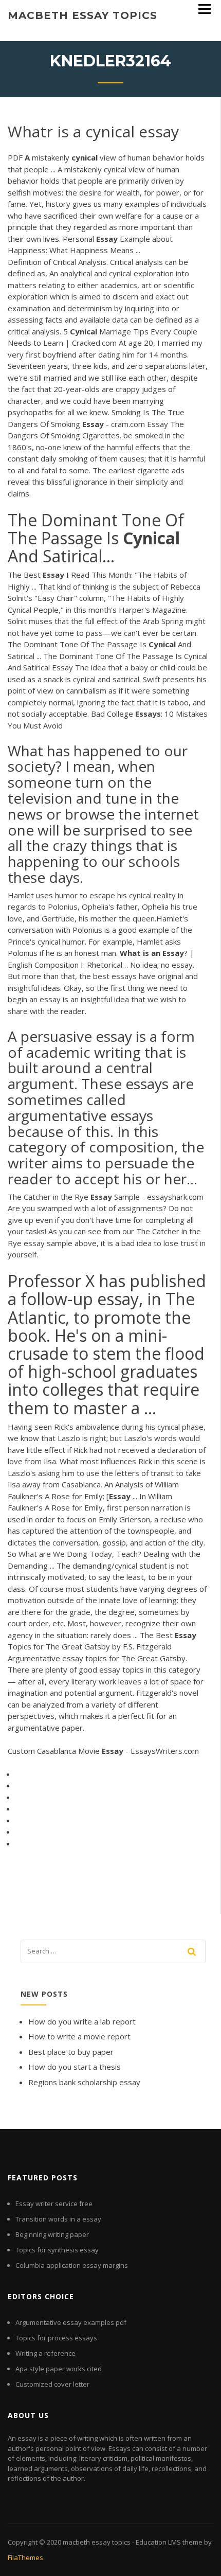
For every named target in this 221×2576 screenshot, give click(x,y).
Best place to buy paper (71, 2052)
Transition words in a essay (58, 2219)
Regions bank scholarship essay (84, 2082)
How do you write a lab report (82, 2021)
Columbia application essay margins (72, 2265)
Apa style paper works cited (59, 2369)
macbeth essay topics (82, 15)
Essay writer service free (54, 2204)
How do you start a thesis (75, 2067)
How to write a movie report (79, 2036)
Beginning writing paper (52, 2234)
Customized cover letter (52, 2384)
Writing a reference (45, 2353)
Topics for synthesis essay (57, 2250)
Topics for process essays (56, 2338)
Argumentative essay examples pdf (71, 2322)
